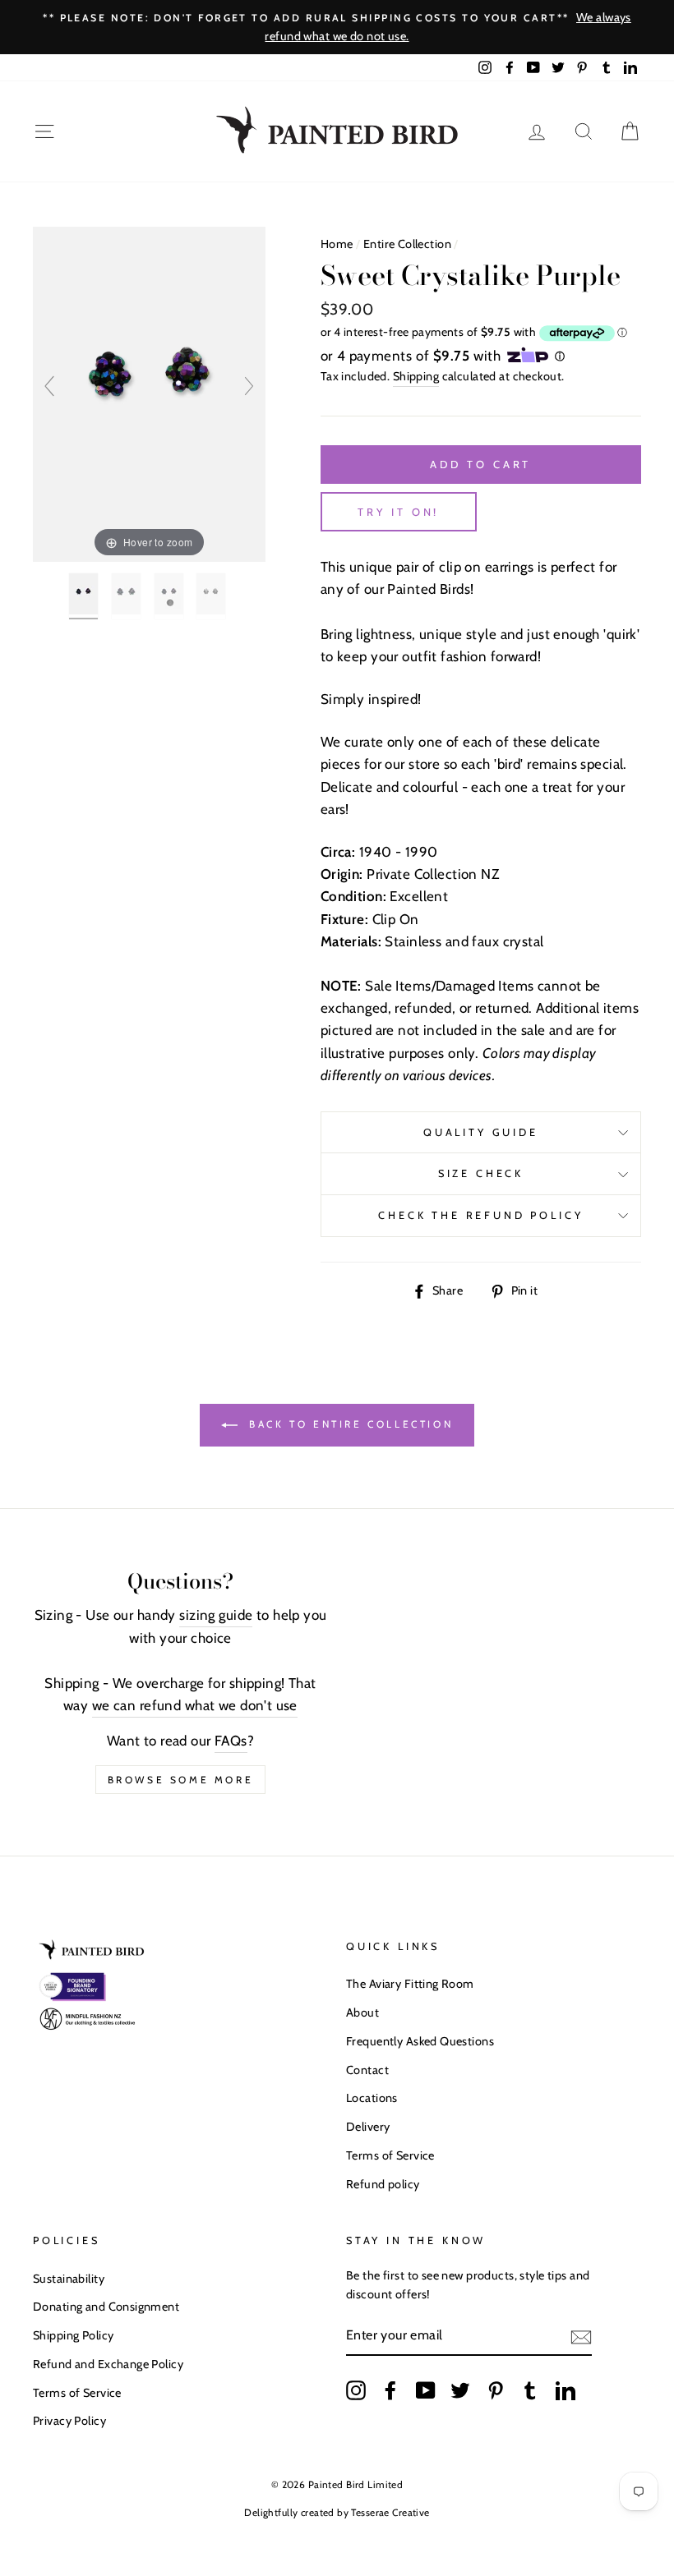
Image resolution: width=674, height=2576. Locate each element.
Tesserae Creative (390, 2512)
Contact (367, 2070)
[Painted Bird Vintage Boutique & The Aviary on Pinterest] (496, 2390)
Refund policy (383, 2184)
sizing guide (216, 1615)
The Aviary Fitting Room (410, 1984)
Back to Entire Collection (349, 1424)
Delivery (368, 2127)
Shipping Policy (73, 2335)
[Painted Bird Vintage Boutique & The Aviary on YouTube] (426, 2390)
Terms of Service (390, 2155)
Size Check (481, 1173)
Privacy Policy (69, 2421)
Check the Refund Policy (480, 1215)
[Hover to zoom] (149, 393)
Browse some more (181, 1780)
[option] (337, 27)
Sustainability (69, 2279)
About (362, 2012)
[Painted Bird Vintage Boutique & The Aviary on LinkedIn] (566, 2390)
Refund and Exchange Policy (108, 2364)
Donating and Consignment (106, 2307)
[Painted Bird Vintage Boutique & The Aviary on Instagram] (356, 2390)
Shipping (416, 376)
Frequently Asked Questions (420, 2041)
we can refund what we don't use (195, 1705)
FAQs (231, 1741)
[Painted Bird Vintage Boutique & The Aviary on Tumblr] (530, 2390)
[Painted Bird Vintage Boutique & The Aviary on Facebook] (390, 2390)
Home (337, 244)
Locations (372, 2098)
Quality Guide (481, 1132)
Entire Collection (407, 244)
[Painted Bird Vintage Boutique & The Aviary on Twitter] (460, 2390)
